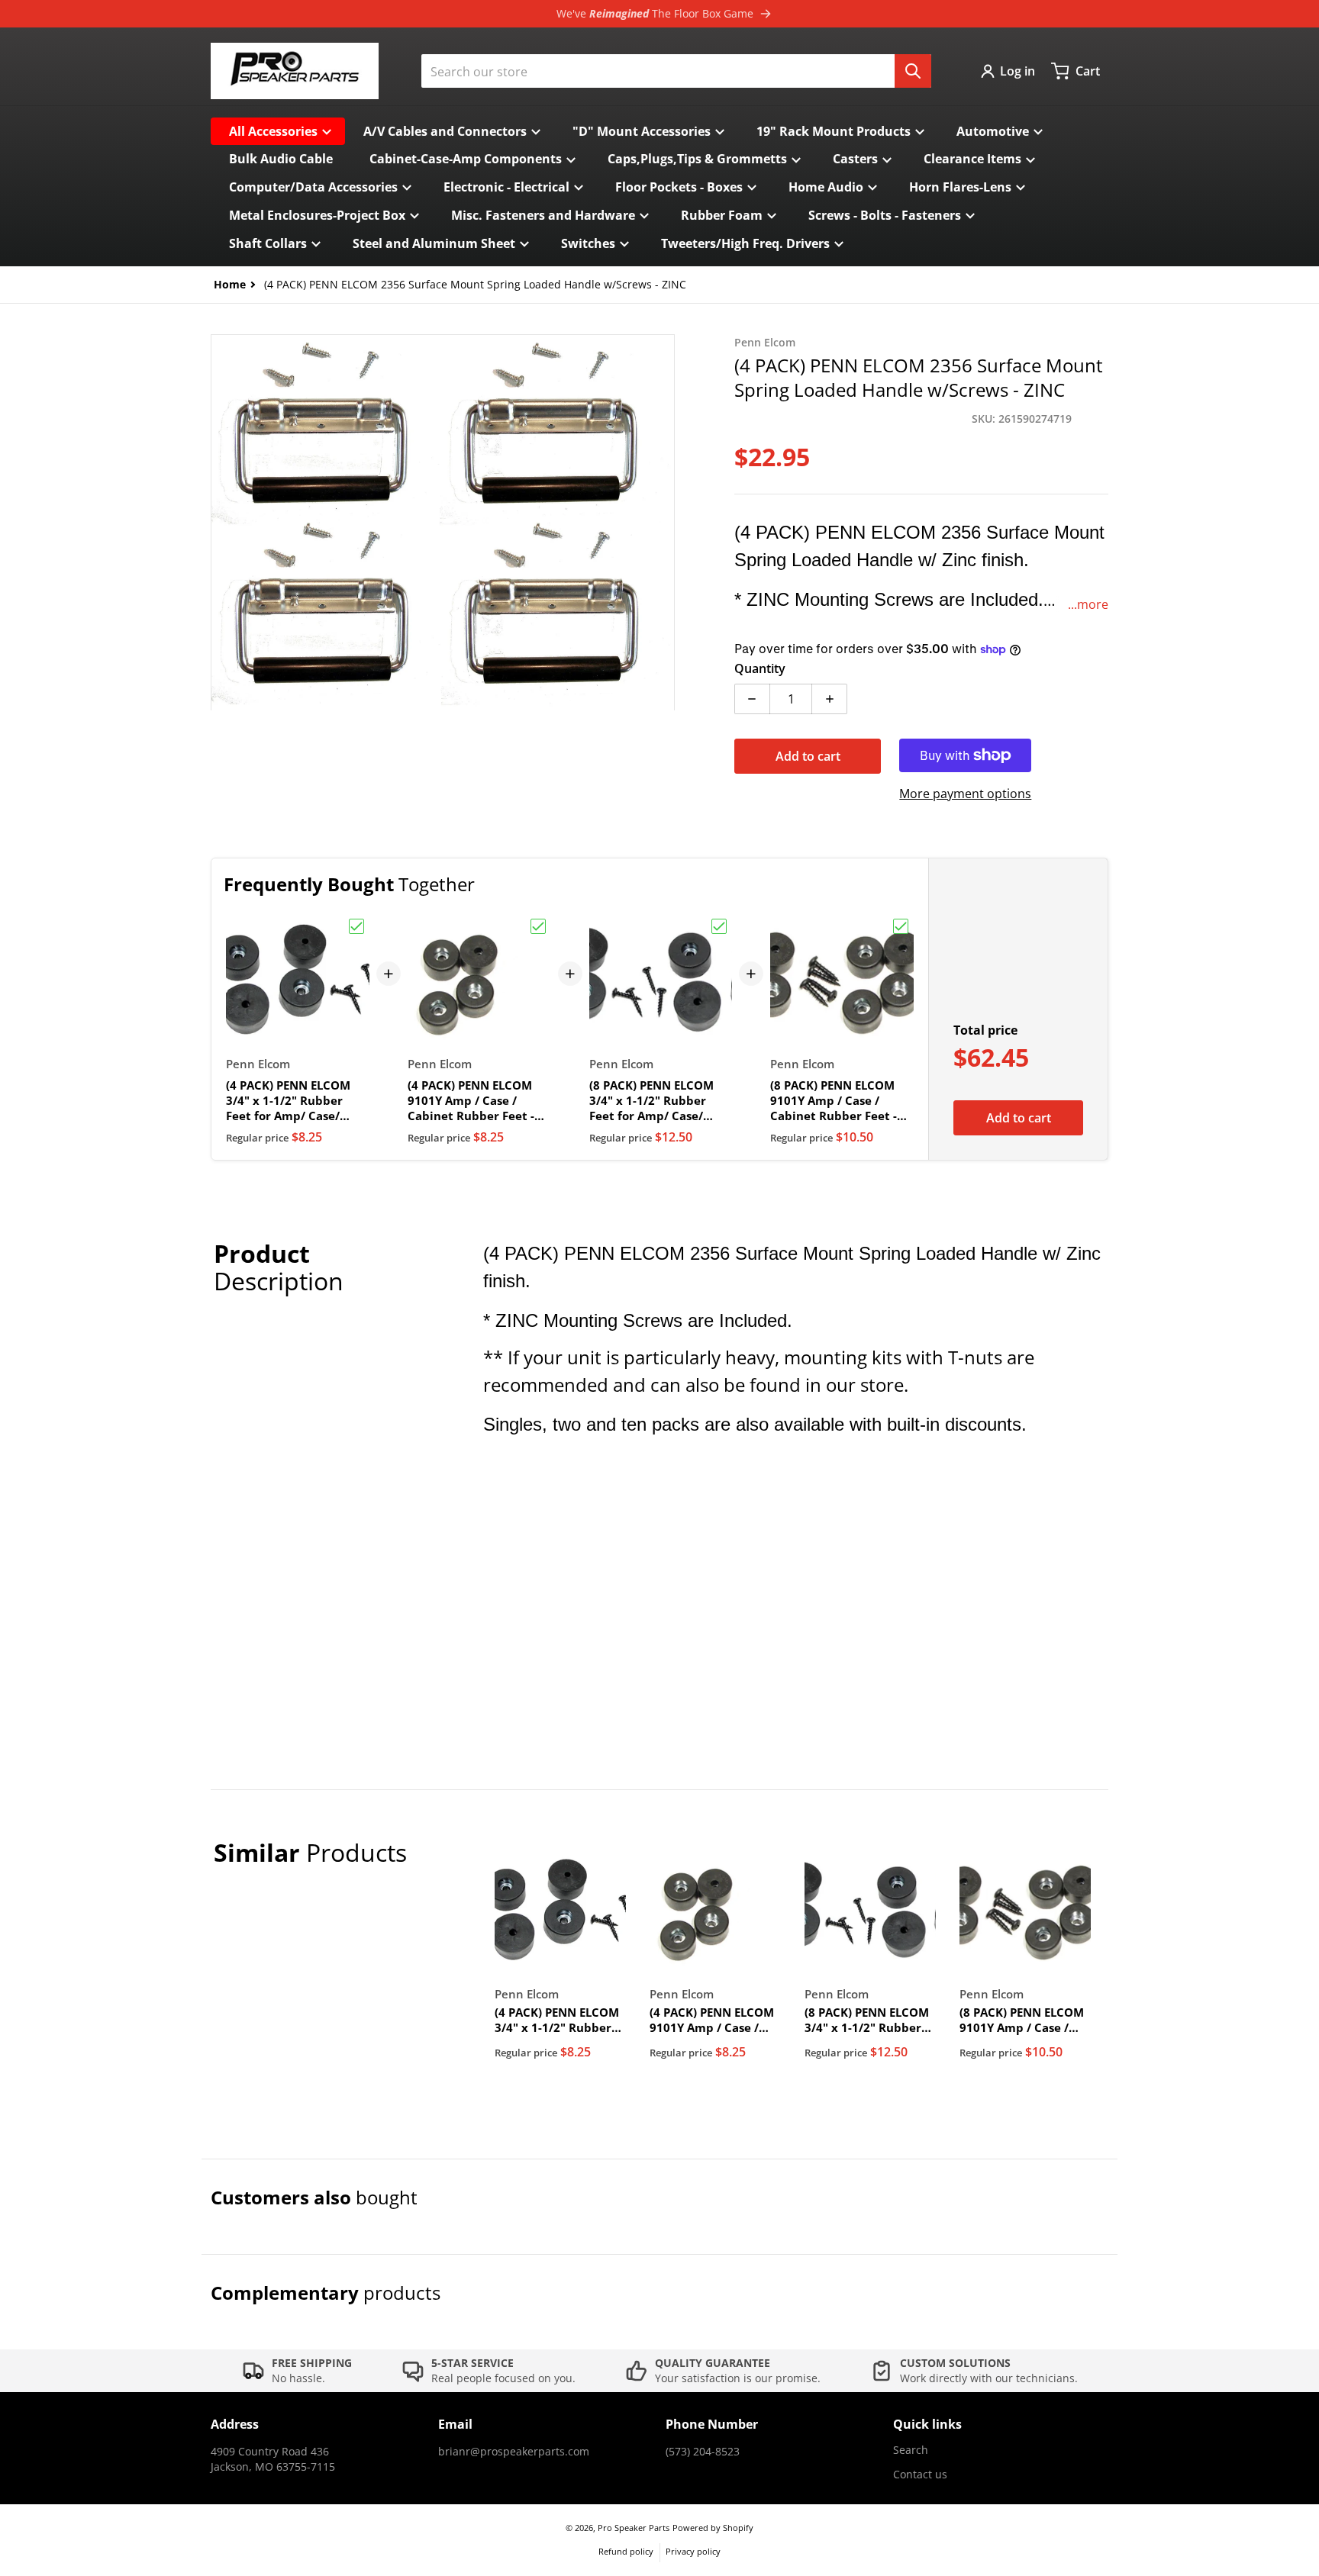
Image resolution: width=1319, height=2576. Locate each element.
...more (1088, 604)
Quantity (760, 668)
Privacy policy (693, 2551)
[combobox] (676, 71)
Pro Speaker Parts (634, 2528)
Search (911, 2450)
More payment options (965, 794)
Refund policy (626, 2551)
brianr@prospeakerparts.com (514, 2451)
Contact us (920, 2474)
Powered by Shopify (713, 2528)
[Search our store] (913, 71)
